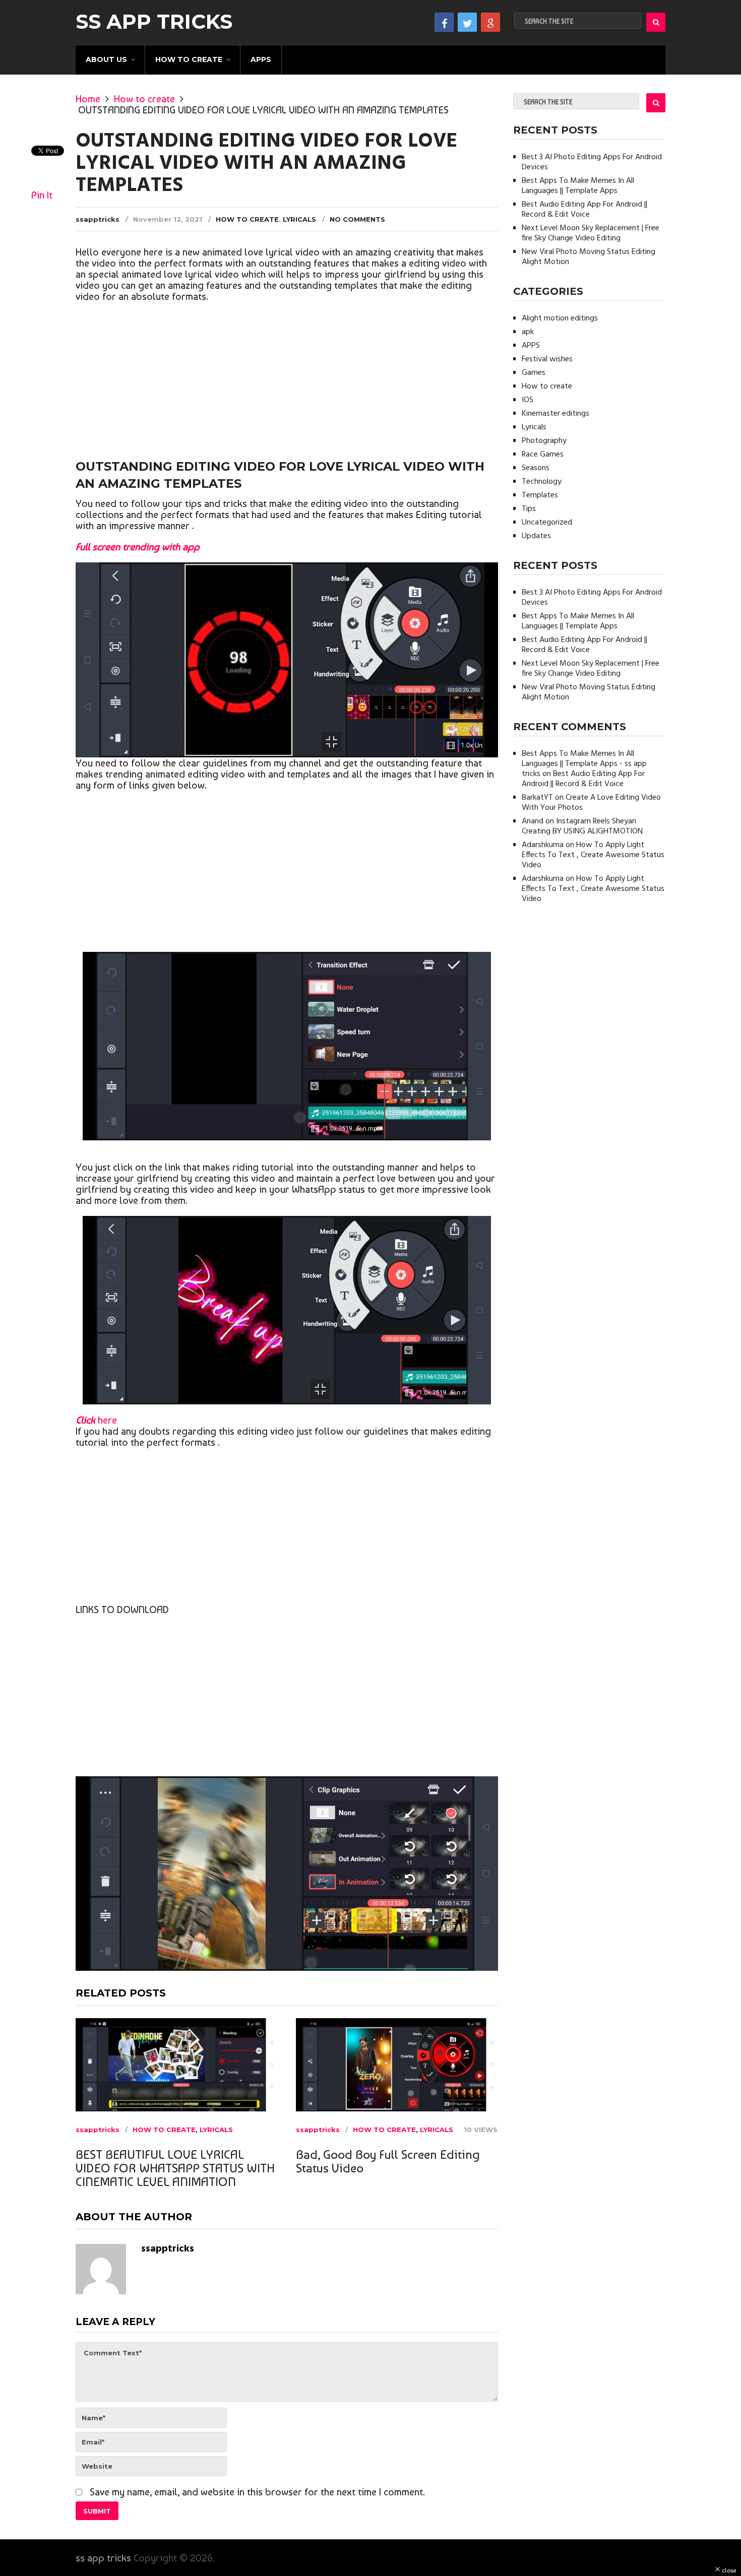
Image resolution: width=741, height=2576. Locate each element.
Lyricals (299, 219)
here (96, 1420)
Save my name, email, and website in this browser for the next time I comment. (257, 2492)
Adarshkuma (543, 845)
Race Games (543, 455)
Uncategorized (547, 523)
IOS (528, 400)
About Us (106, 59)
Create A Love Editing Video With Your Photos (591, 803)
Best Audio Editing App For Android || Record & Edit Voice (584, 210)
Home (88, 99)
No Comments (357, 219)
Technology (542, 482)
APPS (261, 59)
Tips (529, 509)
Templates (540, 495)
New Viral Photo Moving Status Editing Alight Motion (589, 257)
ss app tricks (154, 22)
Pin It (42, 195)
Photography (544, 441)
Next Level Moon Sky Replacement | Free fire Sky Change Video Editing (591, 233)
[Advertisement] (287, 382)
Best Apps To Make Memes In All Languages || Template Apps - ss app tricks (584, 764)
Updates (536, 536)
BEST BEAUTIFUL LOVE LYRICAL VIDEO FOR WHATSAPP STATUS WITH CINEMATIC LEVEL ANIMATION (175, 2168)
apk (528, 332)
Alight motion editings (560, 318)
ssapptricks (98, 219)
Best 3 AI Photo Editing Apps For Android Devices (592, 162)
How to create (189, 59)
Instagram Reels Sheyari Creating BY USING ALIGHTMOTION (582, 826)
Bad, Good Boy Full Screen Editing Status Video (388, 2161)
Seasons (536, 468)
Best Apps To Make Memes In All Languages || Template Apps (578, 186)
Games (534, 373)
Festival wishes (547, 359)
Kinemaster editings (555, 414)
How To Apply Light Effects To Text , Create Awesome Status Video (593, 855)
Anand (533, 821)
